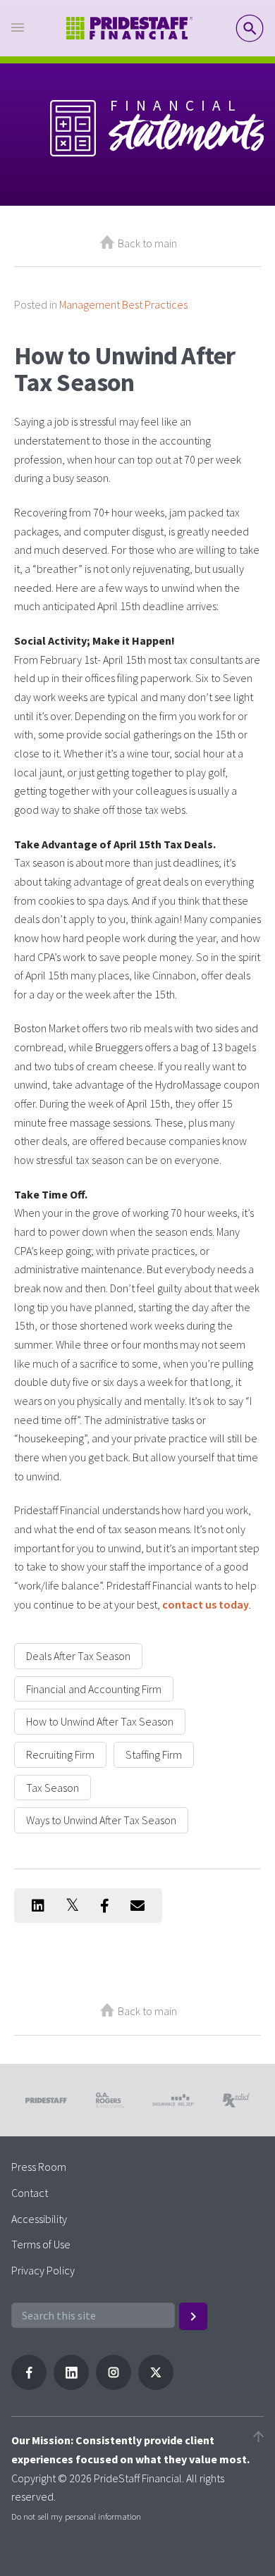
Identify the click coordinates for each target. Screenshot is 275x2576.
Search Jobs (250, 28)
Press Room (39, 2167)
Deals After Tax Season (78, 1656)
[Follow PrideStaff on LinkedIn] (71, 2386)
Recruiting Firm (60, 1754)
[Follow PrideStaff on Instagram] (114, 2386)
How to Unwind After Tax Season (100, 1721)
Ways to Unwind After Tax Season (101, 1820)
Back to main (147, 243)
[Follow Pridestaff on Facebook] (29, 2386)
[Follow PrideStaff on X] (156, 2386)
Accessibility (39, 2219)
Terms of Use (41, 2244)
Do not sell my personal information (76, 2516)
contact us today (206, 1604)
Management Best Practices (123, 304)
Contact (30, 2193)
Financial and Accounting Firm (94, 1689)
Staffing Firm (154, 1754)
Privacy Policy (43, 2270)
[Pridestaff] (130, 29)
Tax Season (53, 1788)
